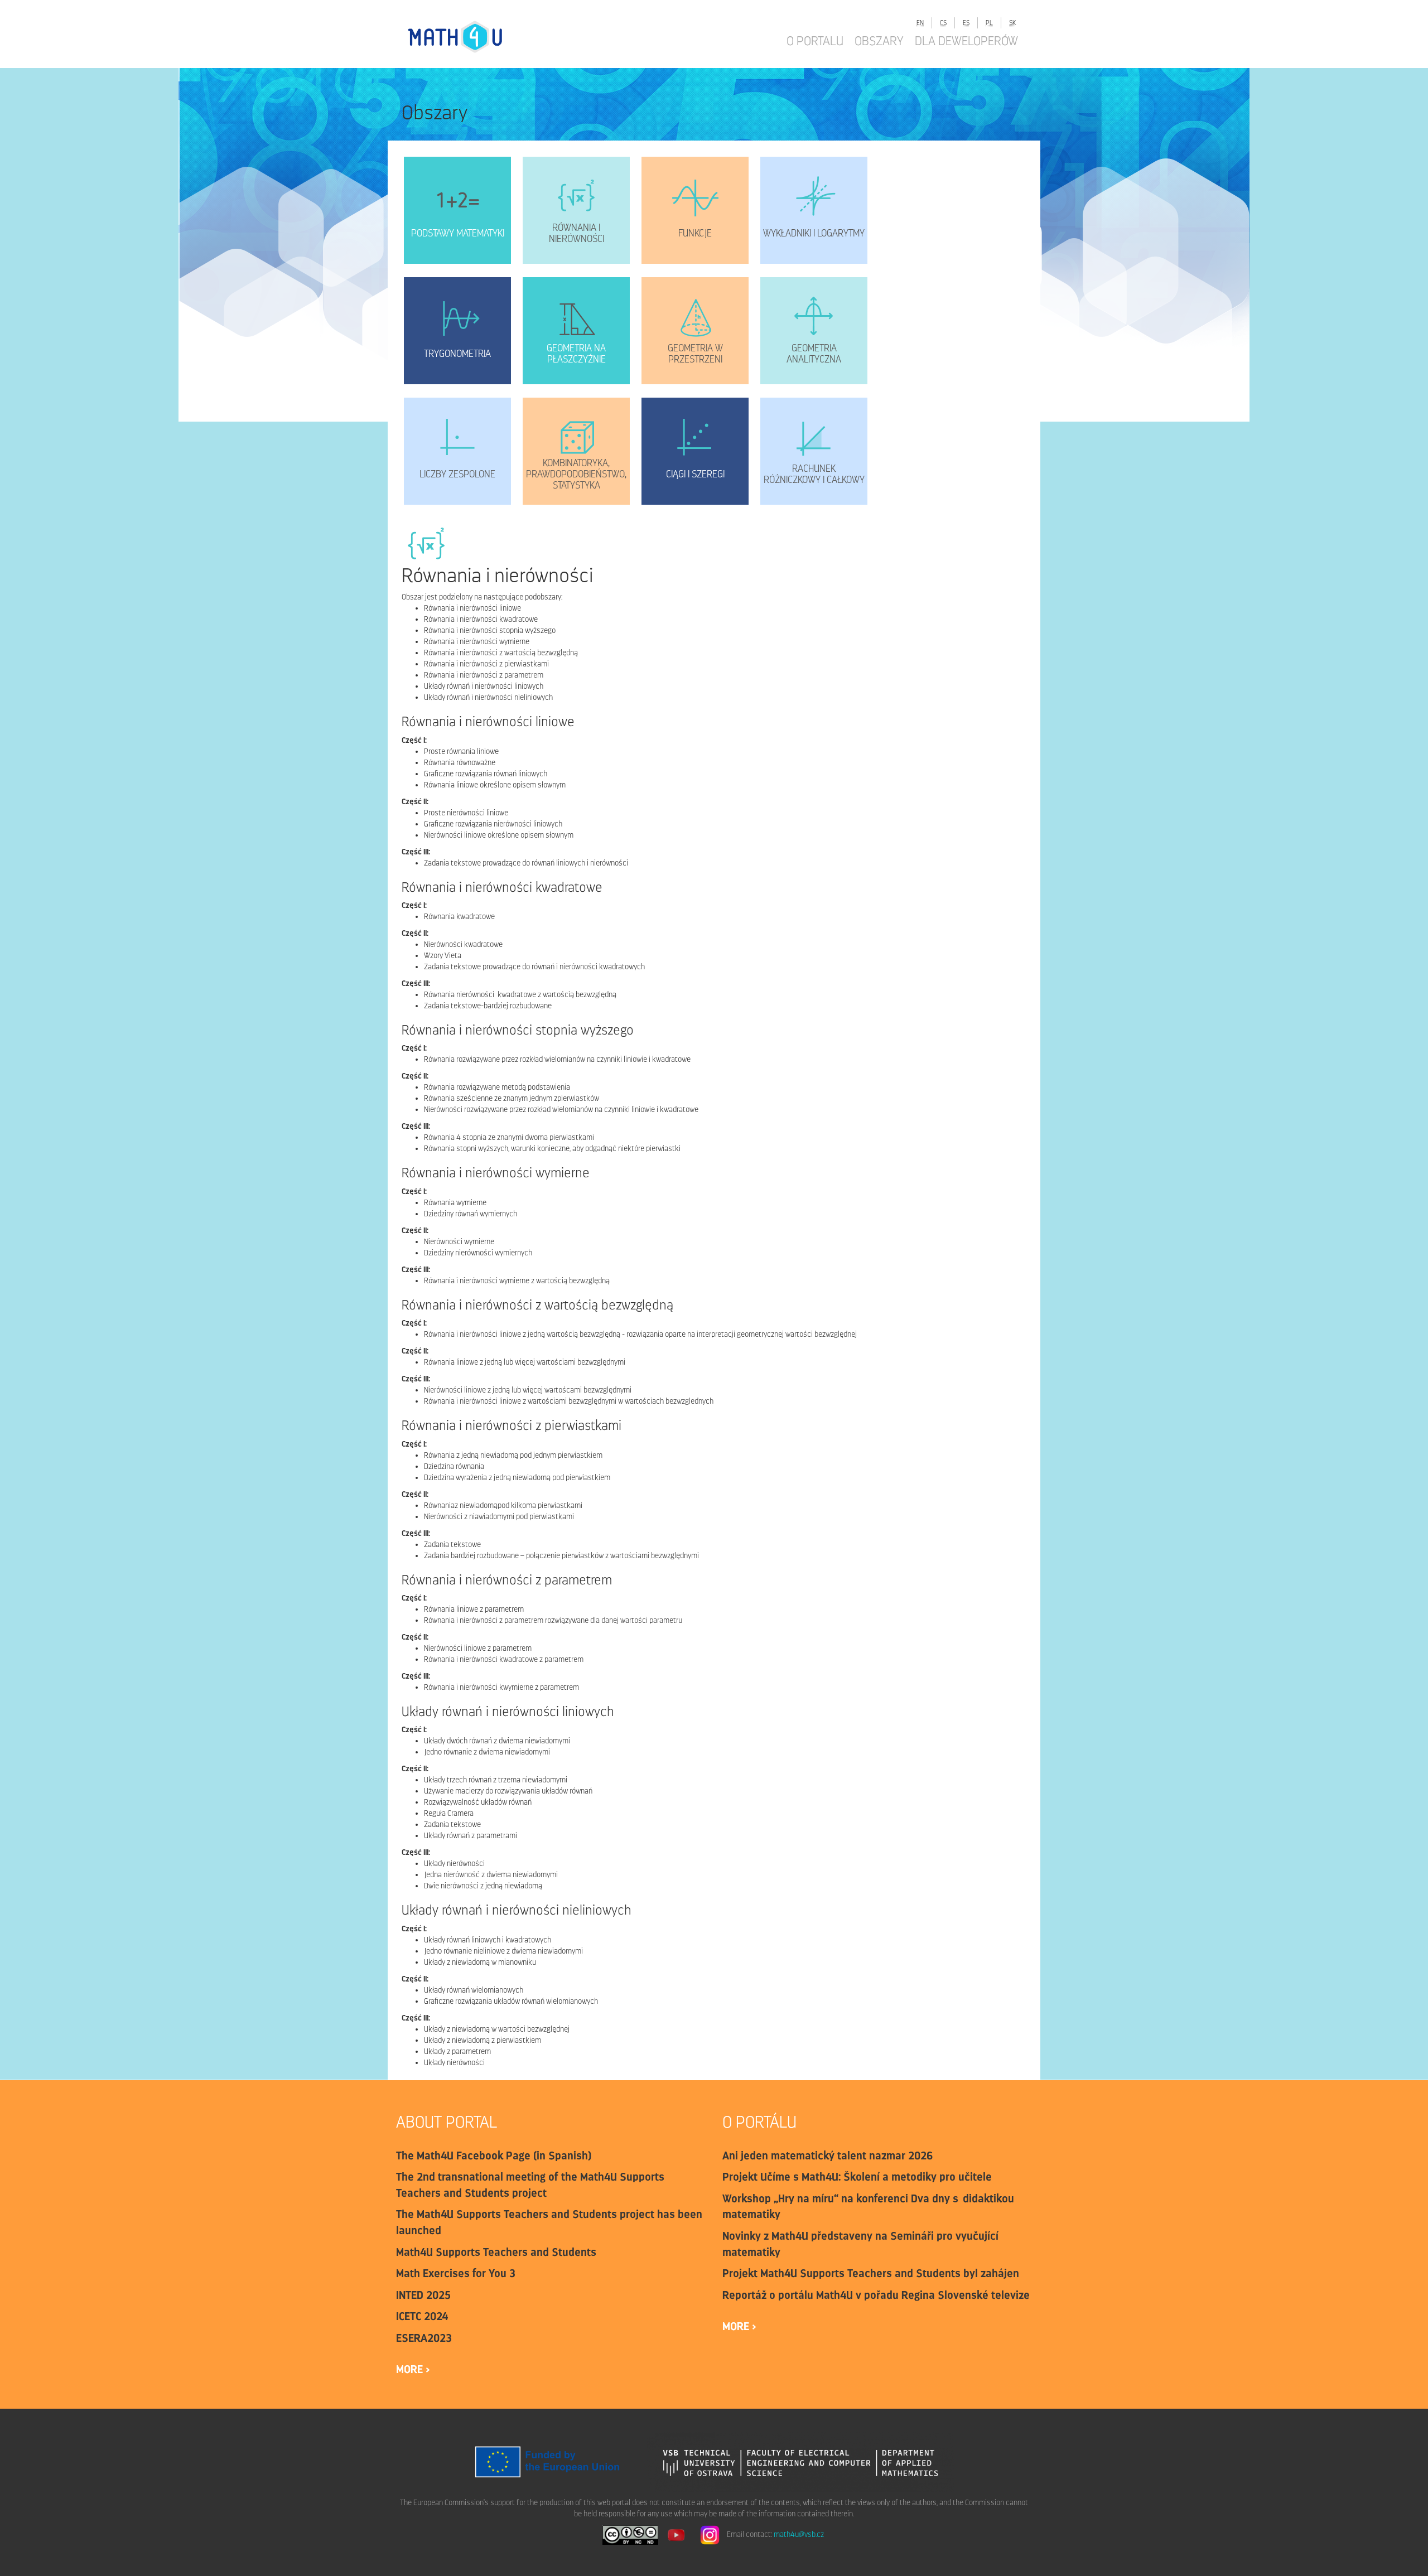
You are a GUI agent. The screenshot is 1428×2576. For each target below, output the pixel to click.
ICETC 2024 (422, 2316)
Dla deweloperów (966, 41)
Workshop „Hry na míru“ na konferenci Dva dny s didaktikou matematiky (868, 2207)
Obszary (879, 41)
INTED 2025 (423, 2295)
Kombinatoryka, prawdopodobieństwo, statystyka (576, 474)
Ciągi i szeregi (695, 474)
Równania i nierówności (576, 233)
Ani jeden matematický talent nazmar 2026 (828, 2155)
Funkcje (695, 233)
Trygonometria (457, 354)
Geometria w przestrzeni (695, 354)
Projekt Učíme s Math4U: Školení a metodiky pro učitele (857, 2177)
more (411, 2369)
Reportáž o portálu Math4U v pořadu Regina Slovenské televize (876, 2295)
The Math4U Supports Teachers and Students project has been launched (549, 2222)
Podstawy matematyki (458, 233)
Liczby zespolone (457, 474)
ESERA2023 (424, 2338)
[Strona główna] (466, 37)
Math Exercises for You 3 (456, 2273)
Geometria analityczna (814, 354)
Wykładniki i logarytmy (814, 233)
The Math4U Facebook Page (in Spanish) (494, 2155)
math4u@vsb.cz (799, 2535)
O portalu (815, 41)
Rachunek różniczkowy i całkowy (814, 474)
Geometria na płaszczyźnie (576, 354)
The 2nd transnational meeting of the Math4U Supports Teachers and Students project (530, 2185)
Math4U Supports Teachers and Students (496, 2252)
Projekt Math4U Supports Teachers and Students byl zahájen (871, 2273)
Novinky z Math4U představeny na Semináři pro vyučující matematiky (860, 2244)
